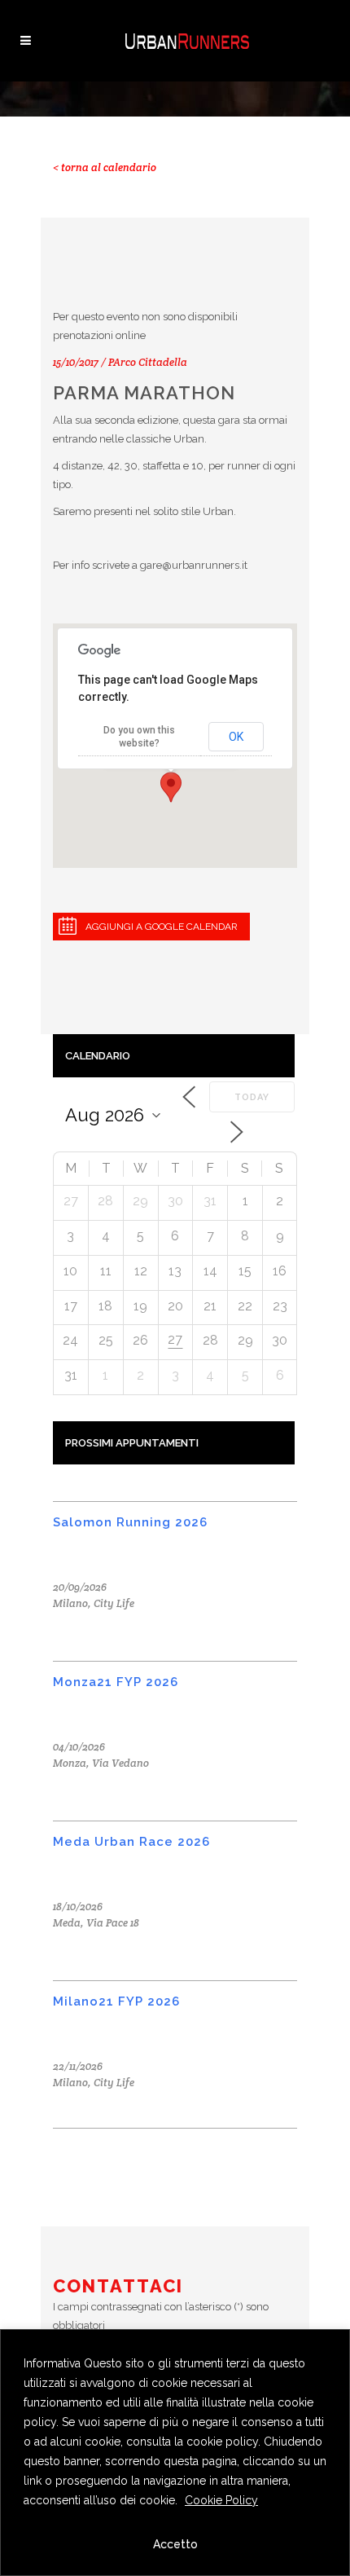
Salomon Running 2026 (130, 1522)
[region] (175, 2453)
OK (236, 737)
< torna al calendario (105, 167)
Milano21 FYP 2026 (116, 2001)
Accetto (175, 2544)
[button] (171, 787)
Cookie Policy (221, 2500)
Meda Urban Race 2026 (131, 1842)
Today (252, 1097)
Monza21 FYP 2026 (116, 1682)
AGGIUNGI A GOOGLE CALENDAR (162, 927)
